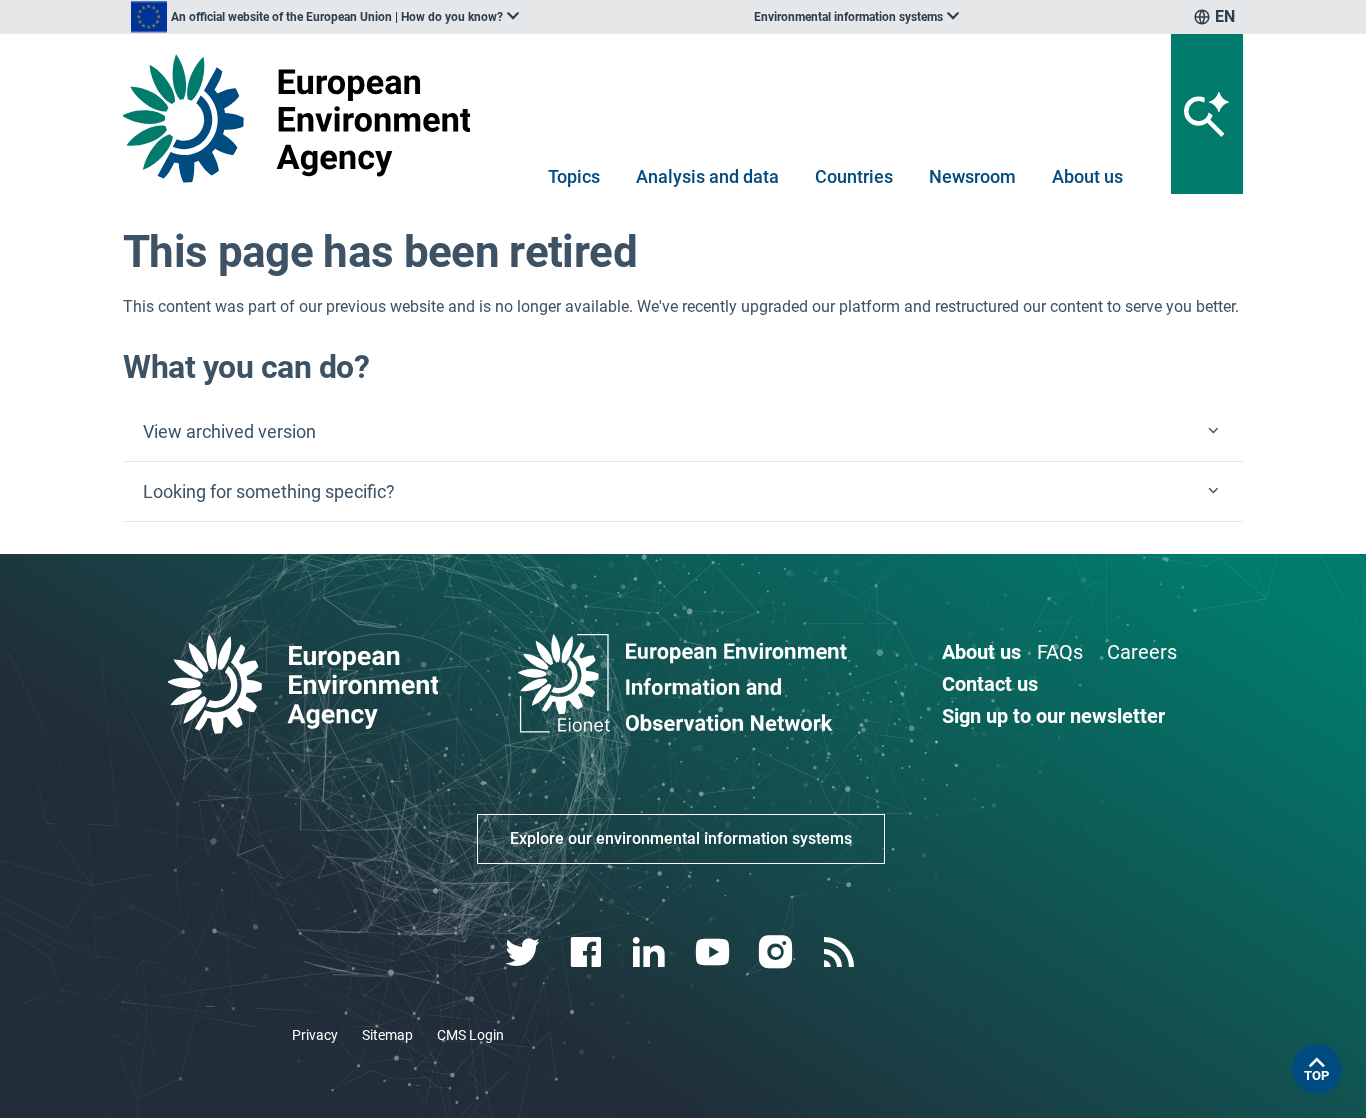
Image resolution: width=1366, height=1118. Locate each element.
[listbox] (325, 17)
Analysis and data (707, 176)
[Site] (304, 118)
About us (1087, 176)
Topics (574, 176)
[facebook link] (588, 952)
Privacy (315, 1035)
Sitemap (387, 1035)
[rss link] (840, 952)
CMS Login (470, 1035)
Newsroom (972, 176)
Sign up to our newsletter (1053, 716)
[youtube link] (714, 952)
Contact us (990, 684)
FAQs (1060, 652)
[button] (683, 432)
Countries (854, 176)
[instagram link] (777, 952)
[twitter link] (524, 952)
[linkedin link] (651, 952)
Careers (1142, 652)
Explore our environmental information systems (681, 838)
